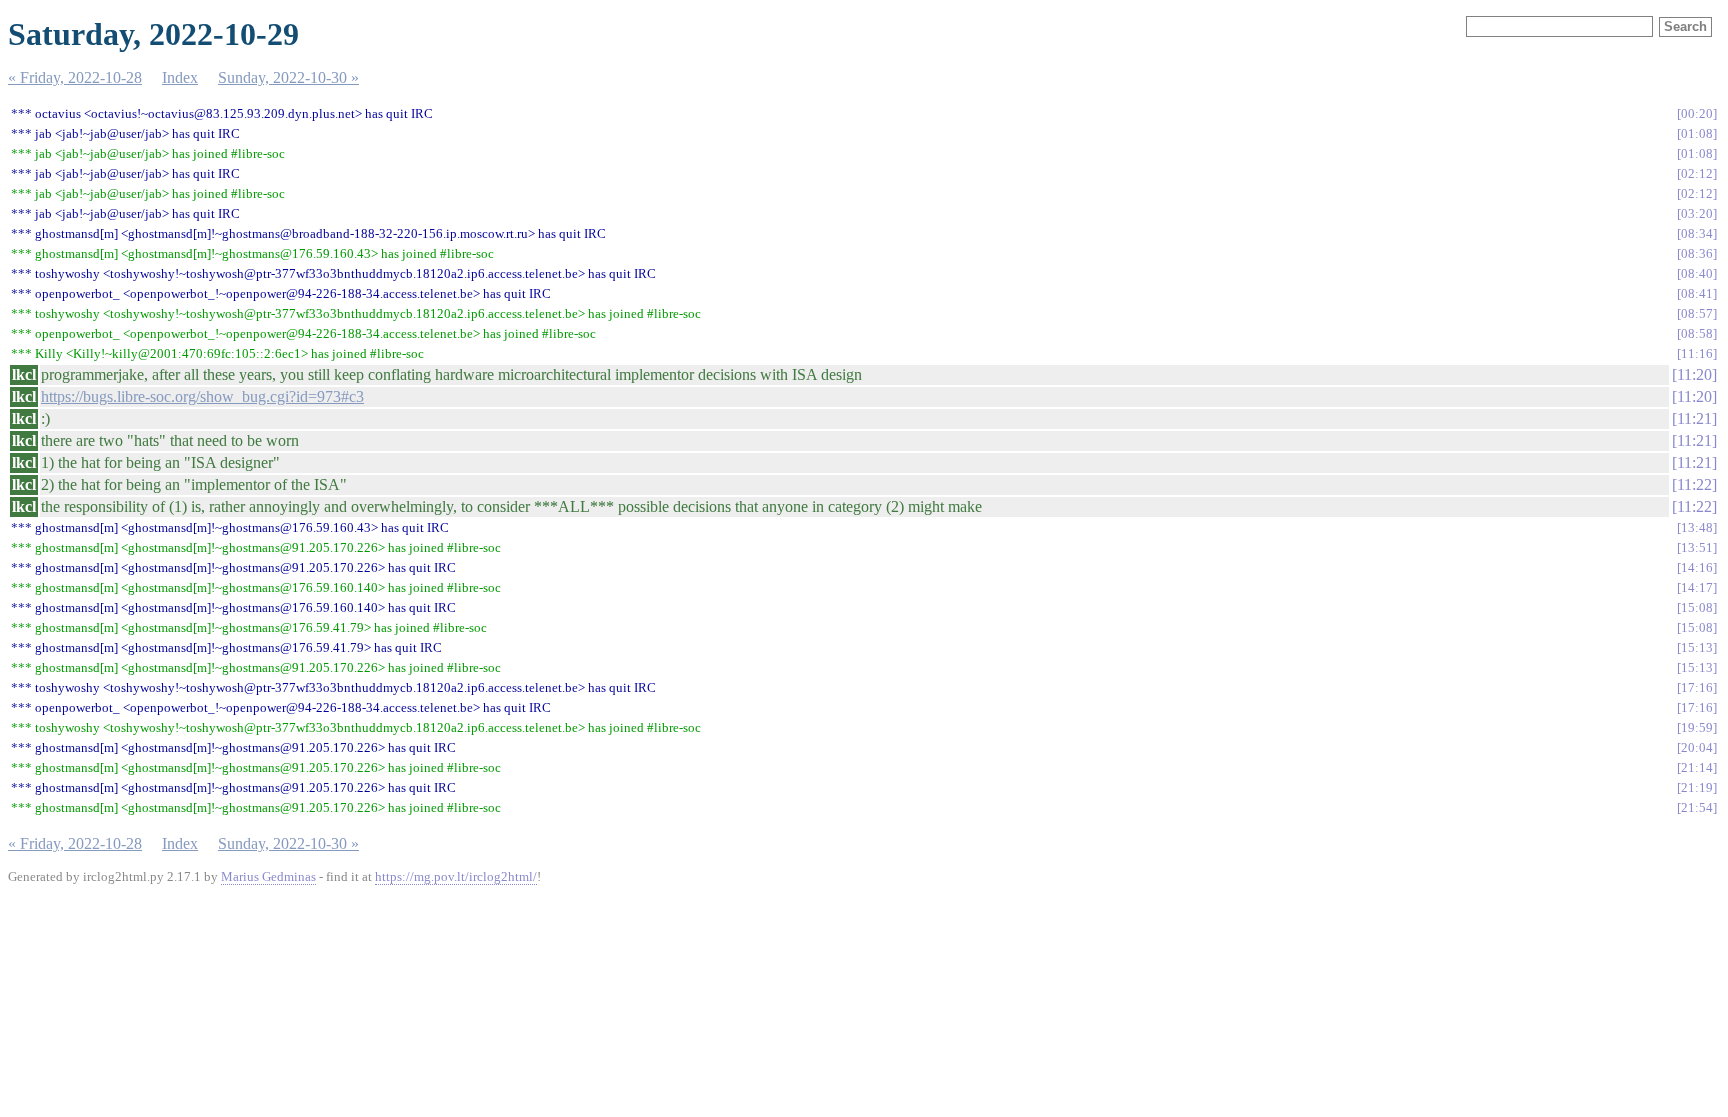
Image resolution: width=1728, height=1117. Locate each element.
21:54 (1697, 807)
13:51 (1697, 547)
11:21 (1694, 418)
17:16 (1697, 687)
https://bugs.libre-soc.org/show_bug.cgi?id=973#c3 (202, 396)
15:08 (1697, 607)
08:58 (1697, 333)
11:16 (1697, 353)
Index (180, 77)
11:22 (1694, 484)
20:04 (1697, 747)
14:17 (1697, 587)
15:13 (1697, 647)
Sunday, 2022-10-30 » (288, 77)
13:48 (1697, 527)
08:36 (1697, 253)
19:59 (1697, 727)
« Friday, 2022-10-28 (75, 77)
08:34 (1697, 233)
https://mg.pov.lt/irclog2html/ (456, 876)
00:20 (1697, 113)
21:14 (1697, 767)
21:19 (1697, 787)
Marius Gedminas (268, 876)
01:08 (1697, 133)
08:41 (1697, 293)
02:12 (1697, 173)
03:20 (1697, 213)
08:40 (1697, 273)
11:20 (1694, 374)
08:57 (1697, 313)
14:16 (1697, 567)
